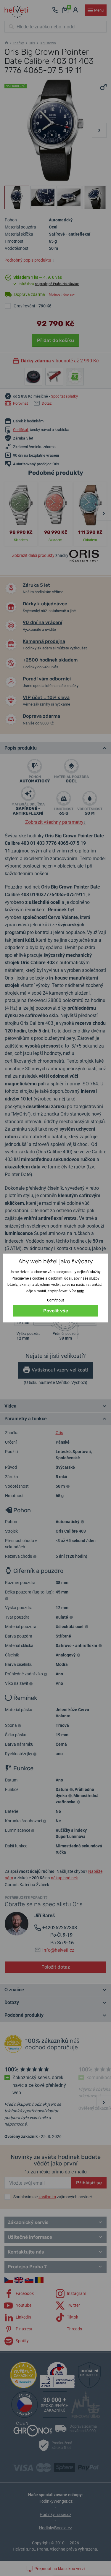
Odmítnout (55, 1300)
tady (80, 1291)
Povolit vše (56, 1311)
